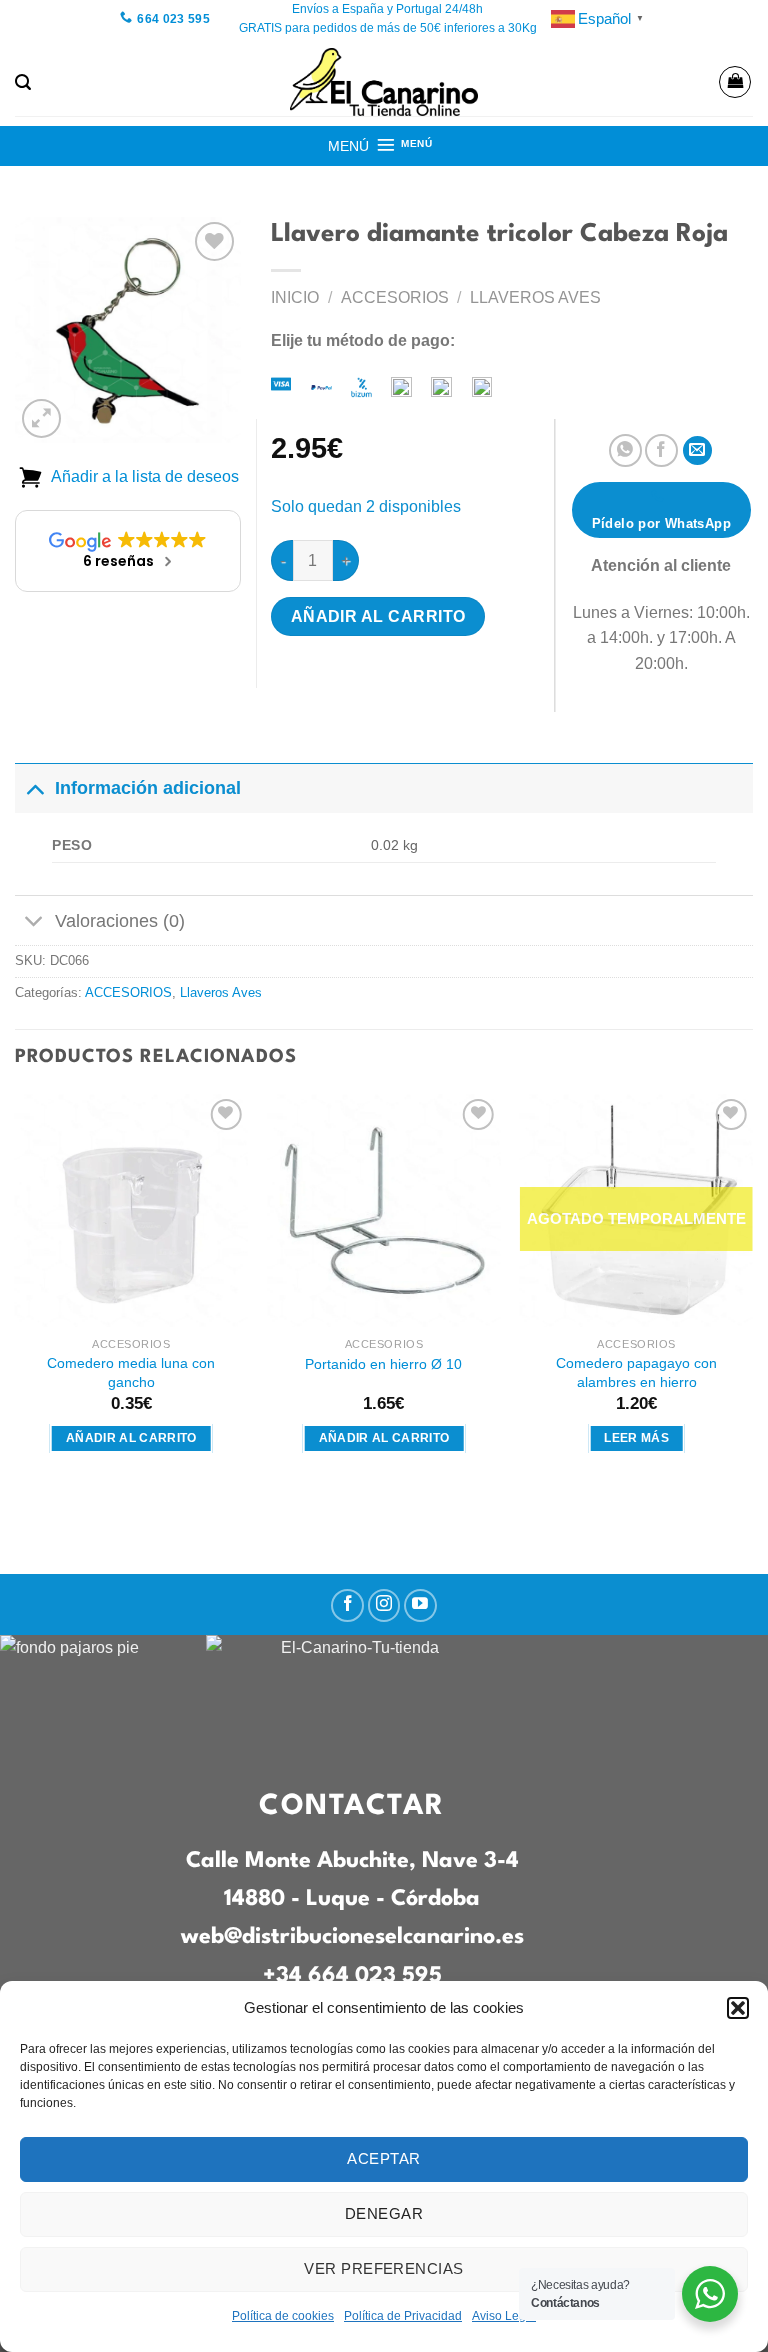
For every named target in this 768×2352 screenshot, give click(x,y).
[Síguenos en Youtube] (420, 1605)
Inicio (295, 297)
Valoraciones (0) (120, 921)
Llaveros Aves (535, 297)
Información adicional (148, 788)
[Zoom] (41, 418)
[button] (738, 2008)
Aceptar (383, 2158)
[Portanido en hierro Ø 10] (383, 1210)
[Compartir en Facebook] (661, 450)
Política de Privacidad (403, 2316)
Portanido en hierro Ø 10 (383, 1364)
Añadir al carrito (378, 616)
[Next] (752, 1291)
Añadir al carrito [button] (131, 1438)
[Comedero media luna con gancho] (131, 1210)
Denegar (384, 2213)
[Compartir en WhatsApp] (625, 450)
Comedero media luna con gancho (131, 1372)
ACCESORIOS (395, 297)
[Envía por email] (697, 450)
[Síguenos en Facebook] (347, 1605)
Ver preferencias (383, 2268)
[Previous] (16, 1291)
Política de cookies (283, 2316)
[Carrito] (735, 82)
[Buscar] (23, 82)
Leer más (636, 1438)
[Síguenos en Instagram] (384, 1605)
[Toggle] (34, 787)
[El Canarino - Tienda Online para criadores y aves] (384, 82)
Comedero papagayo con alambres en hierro (636, 1372)
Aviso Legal (504, 2316)
